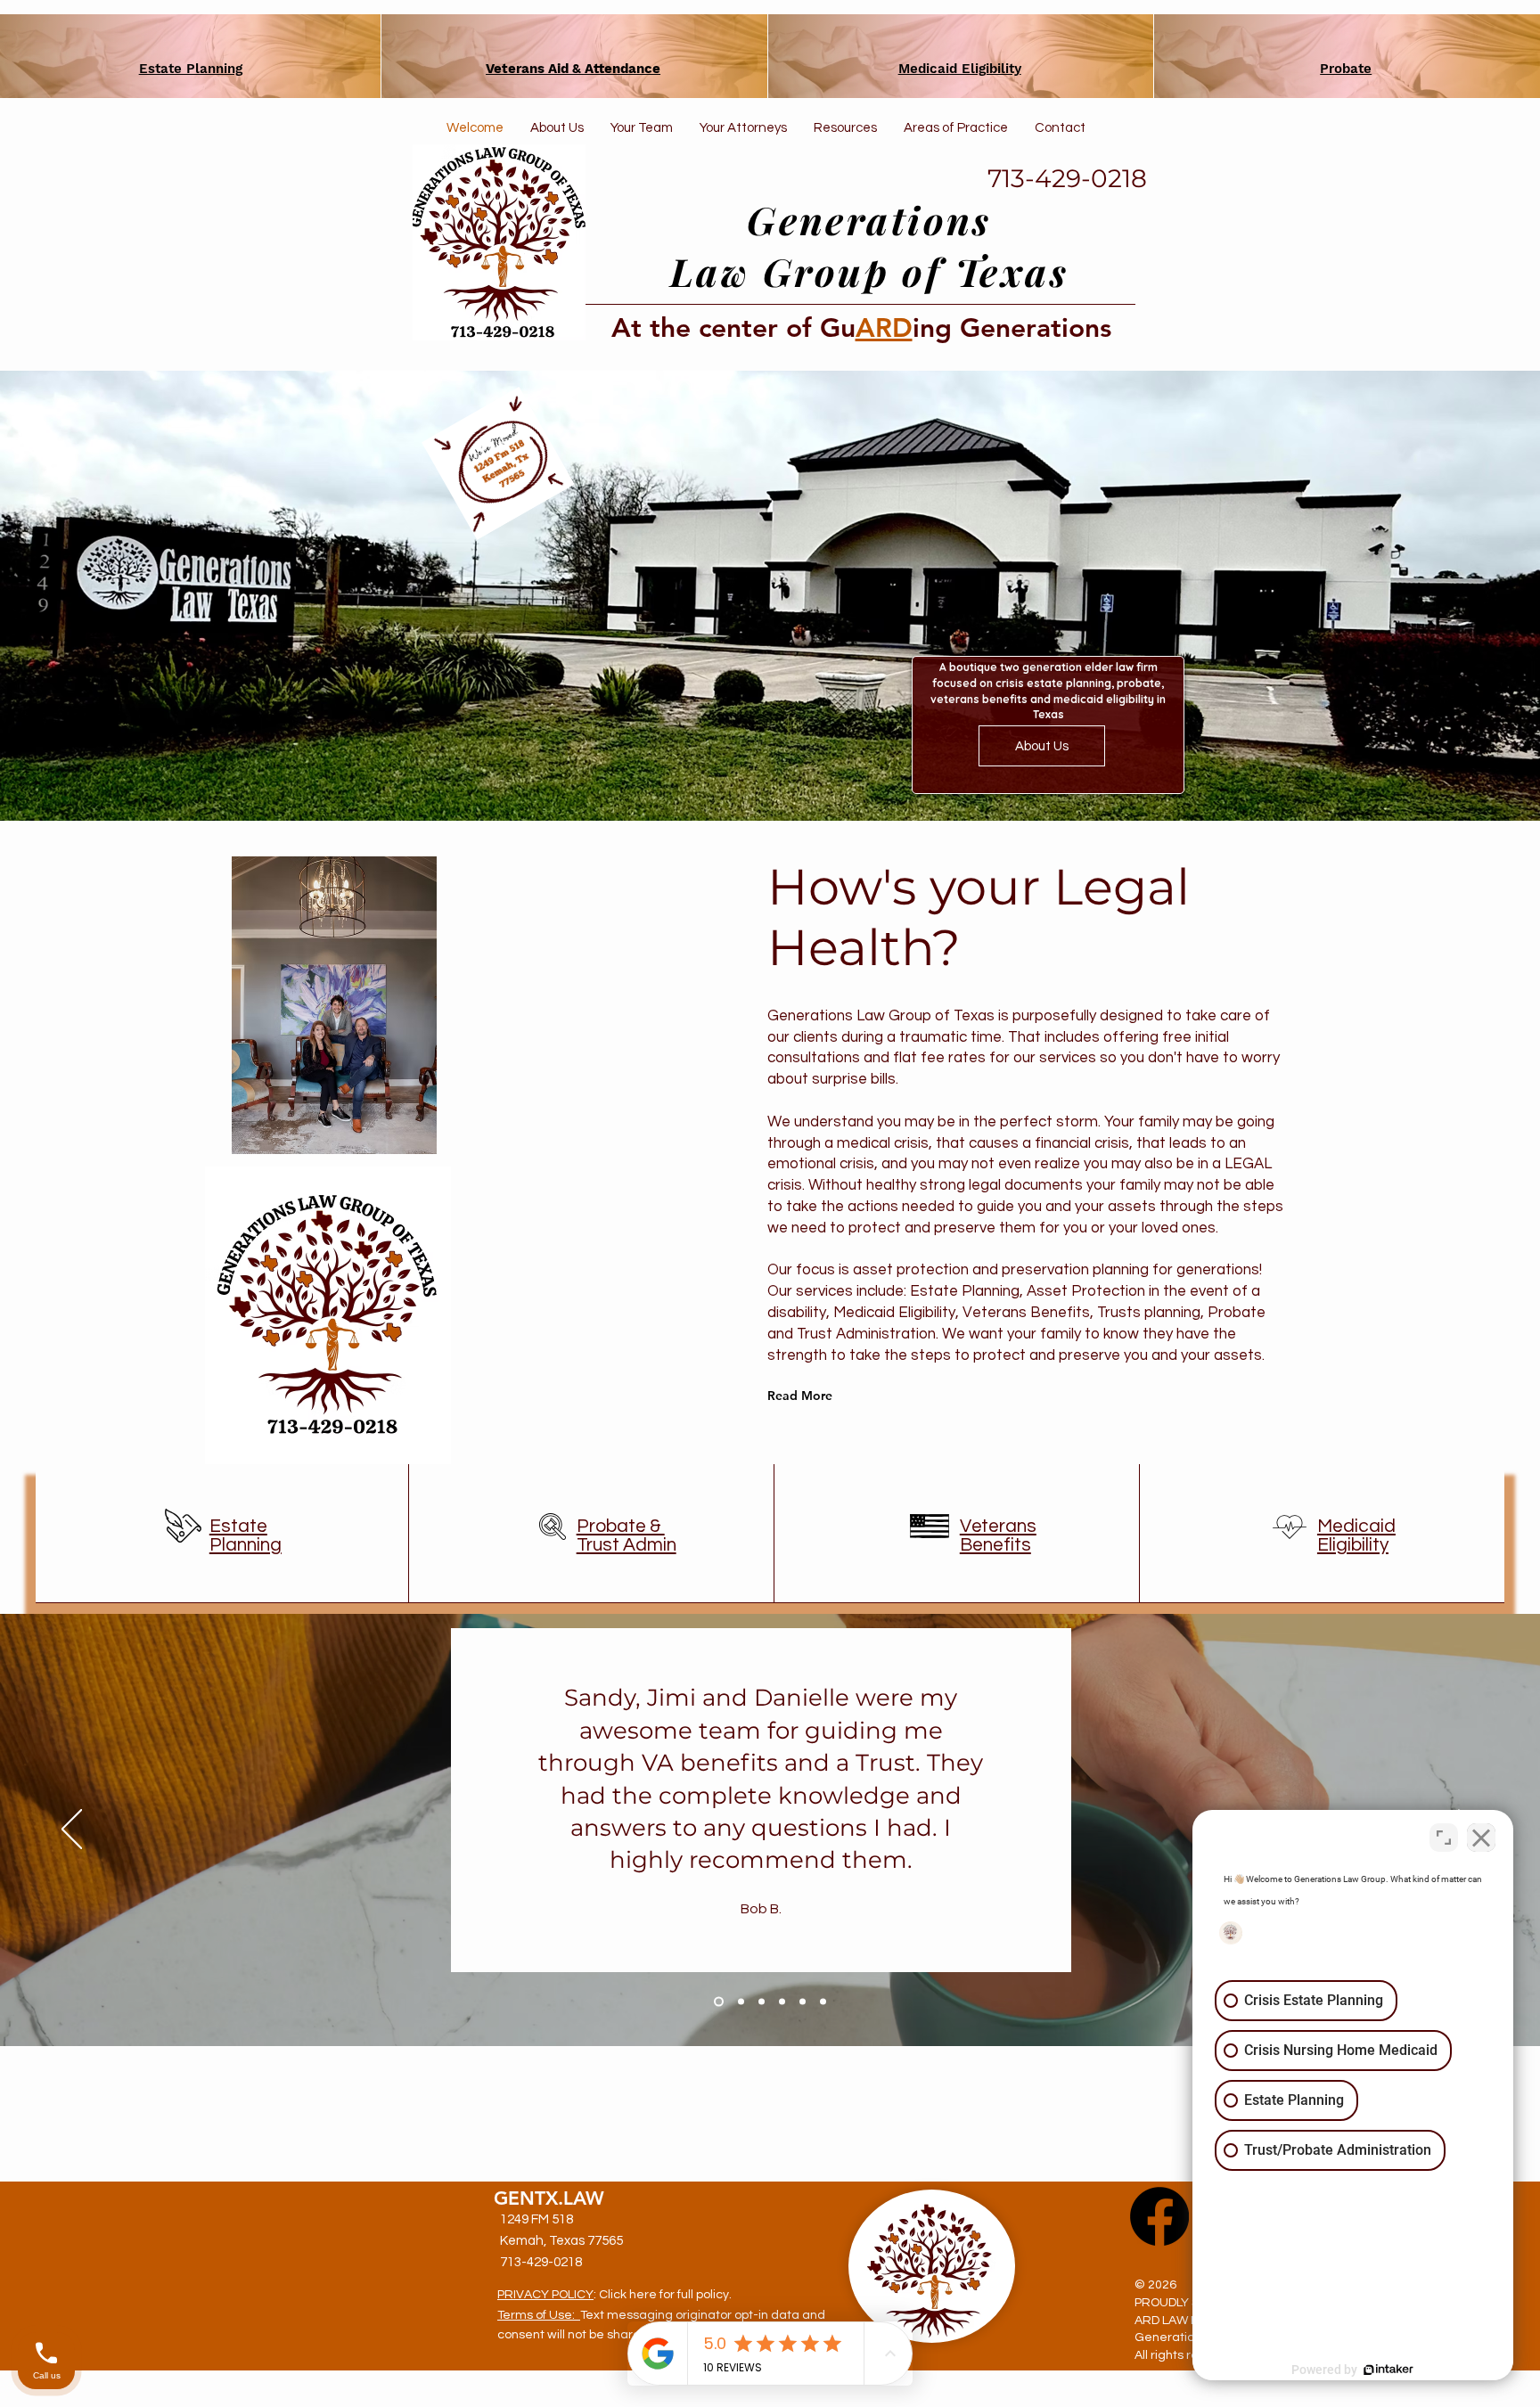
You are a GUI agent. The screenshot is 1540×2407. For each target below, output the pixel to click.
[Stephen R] (762, 2002)
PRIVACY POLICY (545, 2295)
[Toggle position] (1444, 1838)
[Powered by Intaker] (1388, 2370)
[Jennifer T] (803, 2002)
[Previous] (72, 1830)
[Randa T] (782, 2002)
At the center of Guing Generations (861, 328)
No (739, 156)
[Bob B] (717, 2002)
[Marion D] (739, 2002)
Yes (798, 156)
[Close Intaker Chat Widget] (1481, 1838)
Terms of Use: (539, 2315)
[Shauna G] (823, 2002)
